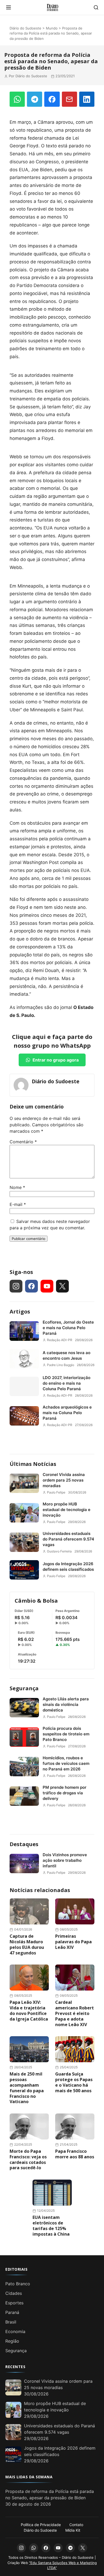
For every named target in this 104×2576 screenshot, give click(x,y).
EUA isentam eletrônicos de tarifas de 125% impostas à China (51, 2226)
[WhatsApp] (17, 99)
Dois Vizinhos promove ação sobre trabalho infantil (65, 1860)
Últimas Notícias (33, 1464)
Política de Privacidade (41, 2525)
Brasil (11, 2322)
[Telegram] (35, 99)
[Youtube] (47, 1286)
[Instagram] (16, 1286)
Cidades (14, 2293)
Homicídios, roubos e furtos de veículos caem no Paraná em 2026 (66, 1763)
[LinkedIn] (87, 99)
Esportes (14, 2303)
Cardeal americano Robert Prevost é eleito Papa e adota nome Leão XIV (75, 2013)
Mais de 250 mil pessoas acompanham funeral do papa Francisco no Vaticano (27, 2088)
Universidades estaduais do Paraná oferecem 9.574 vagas (68, 1539)
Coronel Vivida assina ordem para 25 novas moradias (64, 1480)
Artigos (20, 1311)
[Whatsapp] (34, 2548)
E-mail (18, 1204)
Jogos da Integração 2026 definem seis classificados (68, 1567)
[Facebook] (52, 99)
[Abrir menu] (9, 7)
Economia (15, 2331)
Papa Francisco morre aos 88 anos (75, 2154)
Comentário (23, 1142)
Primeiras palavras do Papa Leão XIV (73, 1942)
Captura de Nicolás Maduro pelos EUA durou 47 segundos (27, 1944)
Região (12, 2341)
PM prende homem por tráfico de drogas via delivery (65, 1793)
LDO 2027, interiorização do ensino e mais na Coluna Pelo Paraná (67, 1383)
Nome (17, 1187)
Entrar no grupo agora (56, 1060)
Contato (76, 2525)
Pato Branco (18, 2284)
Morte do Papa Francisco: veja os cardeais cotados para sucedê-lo (28, 2159)
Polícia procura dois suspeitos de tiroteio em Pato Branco (66, 1734)
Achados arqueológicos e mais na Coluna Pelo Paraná (67, 1413)
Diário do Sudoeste (25, 28)
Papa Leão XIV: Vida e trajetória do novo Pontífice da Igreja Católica (29, 2010)
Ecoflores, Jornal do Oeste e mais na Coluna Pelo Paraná (68, 1328)
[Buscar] (96, 7)
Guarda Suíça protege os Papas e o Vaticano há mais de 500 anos (74, 2082)
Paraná (12, 2312)
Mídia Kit (73, 2530)
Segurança (24, 1688)
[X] (62, 1286)
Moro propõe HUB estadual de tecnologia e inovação (67, 1510)
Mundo (52, 28)
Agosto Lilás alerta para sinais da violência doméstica (66, 1704)
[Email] (69, 99)
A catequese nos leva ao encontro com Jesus (67, 1355)
